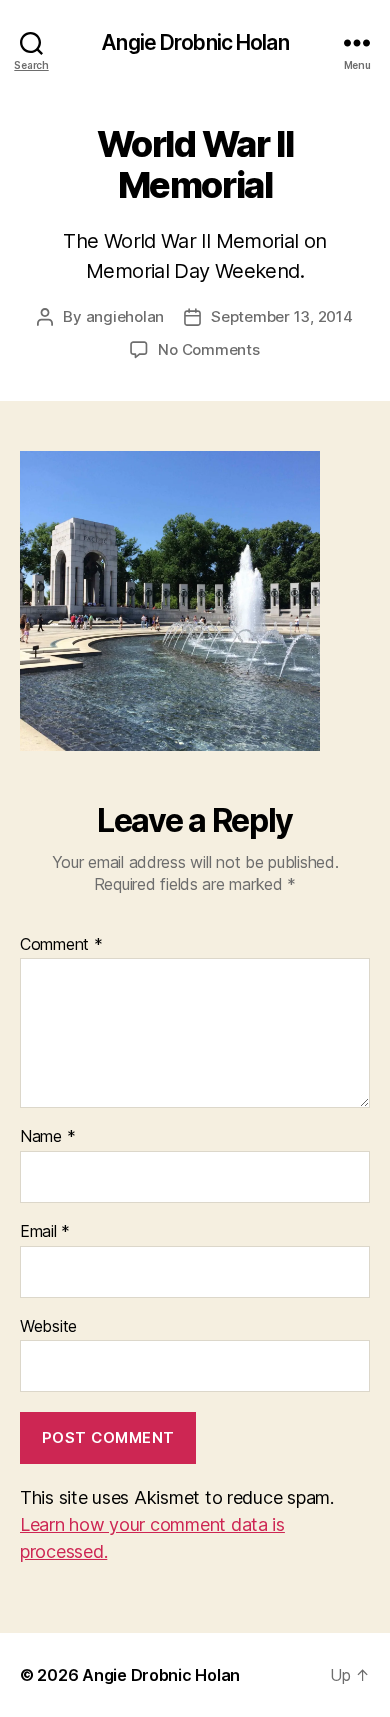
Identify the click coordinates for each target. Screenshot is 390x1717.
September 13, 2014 (281, 316)
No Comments (208, 349)
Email (45, 1232)
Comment (61, 945)
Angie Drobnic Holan (194, 42)
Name (47, 1137)
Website (48, 1327)
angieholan (125, 316)
